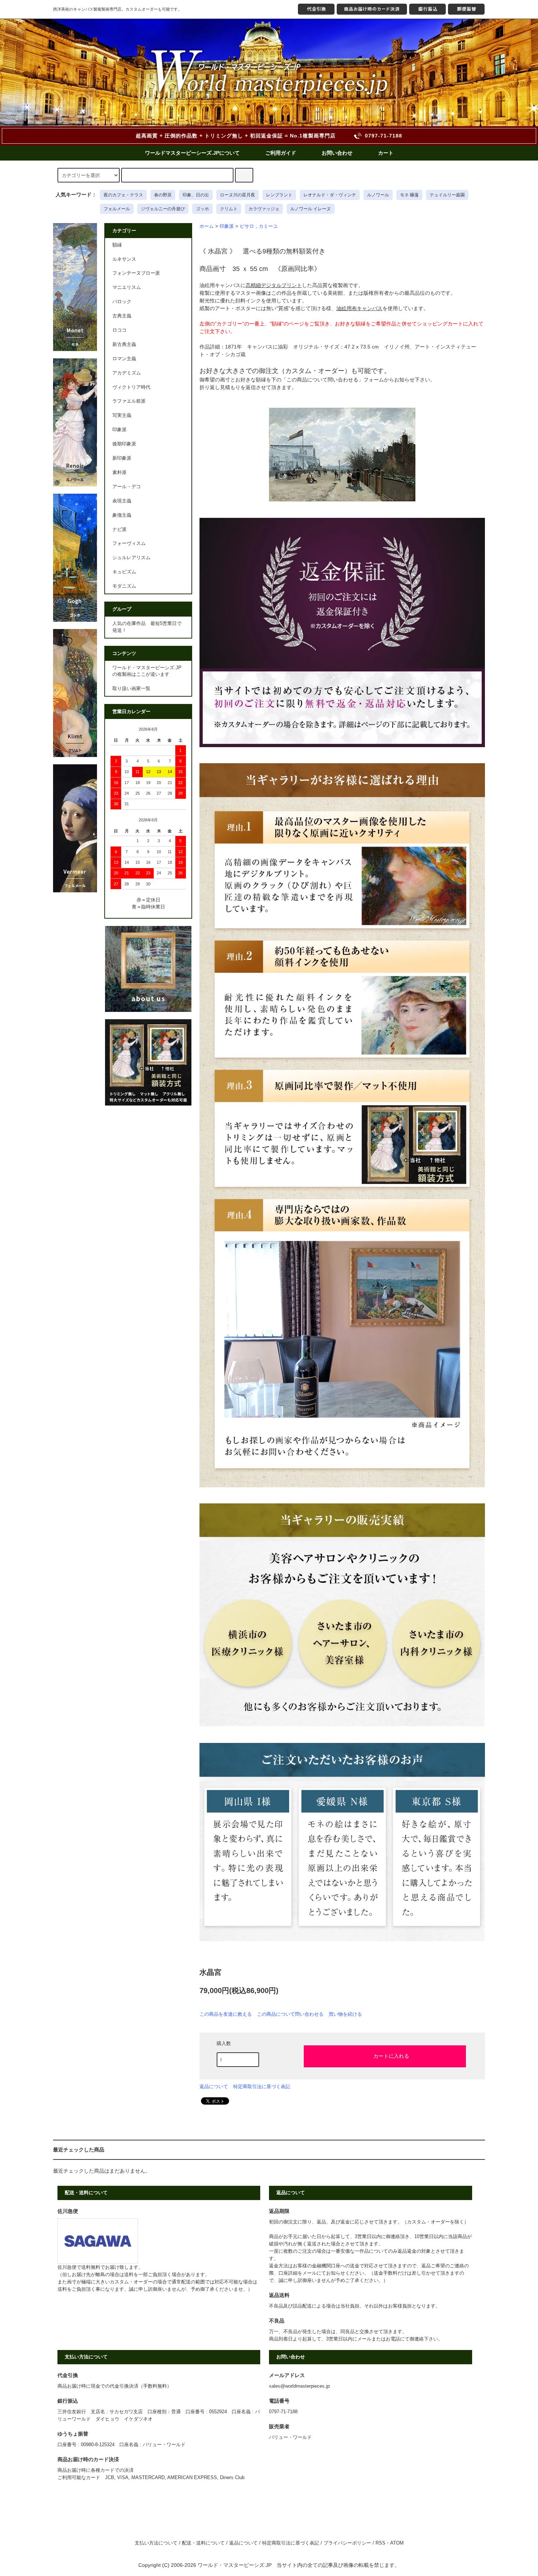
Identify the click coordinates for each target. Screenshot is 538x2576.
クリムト (229, 209)
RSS (380, 2543)
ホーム (207, 226)
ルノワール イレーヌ (311, 209)
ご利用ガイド (281, 153)
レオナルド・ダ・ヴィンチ (330, 195)
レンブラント (279, 195)
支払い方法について (156, 2543)
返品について (214, 2087)
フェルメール (117, 209)
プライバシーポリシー (347, 2543)
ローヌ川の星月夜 (238, 195)
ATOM (397, 2543)
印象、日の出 (196, 195)
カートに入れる (391, 2056)
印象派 (227, 226)
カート (386, 153)
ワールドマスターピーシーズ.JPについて (192, 153)
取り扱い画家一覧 (131, 689)
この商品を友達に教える (226, 2014)
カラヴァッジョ (264, 209)
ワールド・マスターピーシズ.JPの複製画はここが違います (147, 671)
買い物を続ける (345, 2014)
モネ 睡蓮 (409, 195)
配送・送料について (203, 2543)
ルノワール (378, 195)
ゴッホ (202, 209)
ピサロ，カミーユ (259, 226)
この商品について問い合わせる (290, 2014)
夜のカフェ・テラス (123, 195)
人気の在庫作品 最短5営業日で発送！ (147, 627)
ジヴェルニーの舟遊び (163, 209)
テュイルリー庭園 (447, 195)
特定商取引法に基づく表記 (262, 2087)
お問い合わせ (337, 153)
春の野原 (163, 195)
